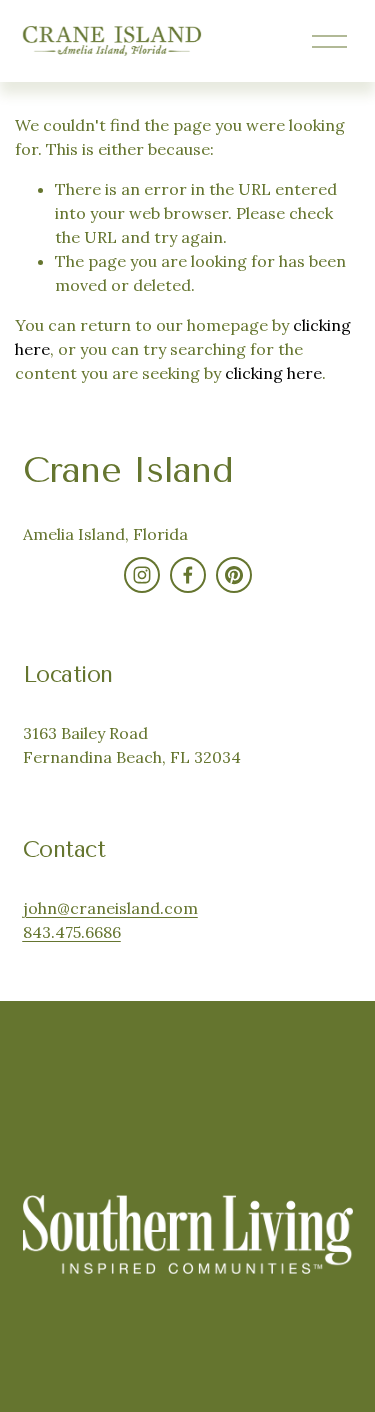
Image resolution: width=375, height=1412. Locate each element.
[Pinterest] (234, 575)
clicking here (273, 373)
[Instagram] (142, 575)
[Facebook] (188, 575)
